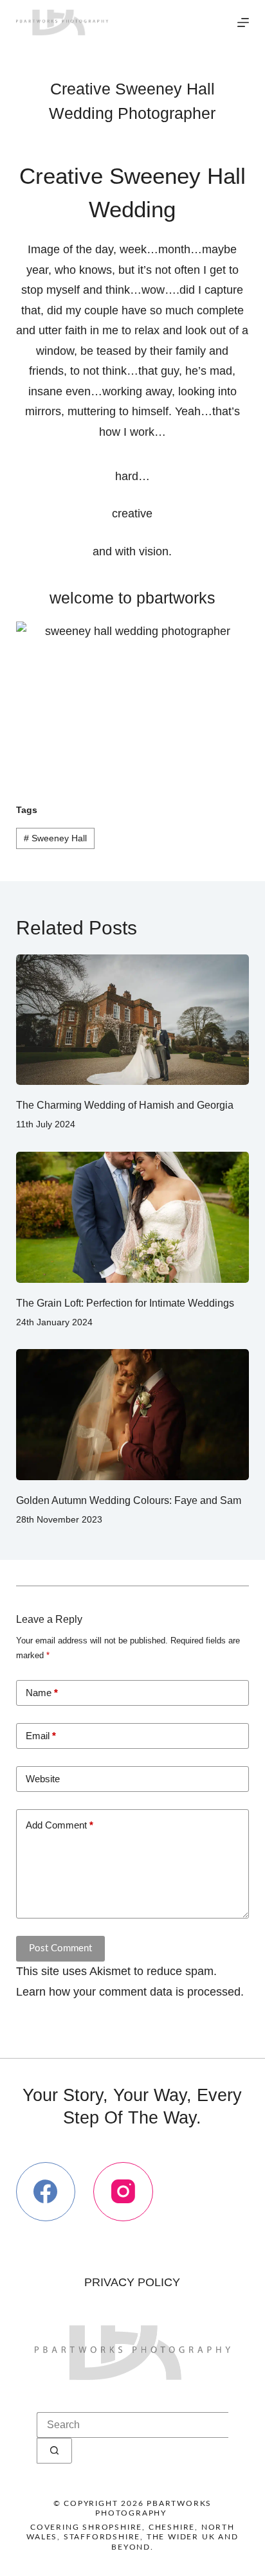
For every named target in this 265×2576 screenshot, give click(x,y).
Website (43, 1779)
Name (42, 1693)
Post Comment (60, 1948)
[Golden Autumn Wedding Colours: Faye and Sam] (133, 1415)
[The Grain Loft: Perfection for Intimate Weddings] (133, 1217)
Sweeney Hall (55, 838)
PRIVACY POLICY (132, 2282)
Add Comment (59, 1825)
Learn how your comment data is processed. (130, 1992)
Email (41, 1736)
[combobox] (132, 2425)
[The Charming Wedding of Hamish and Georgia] (133, 1020)
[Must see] (243, 22)
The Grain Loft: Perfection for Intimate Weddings (125, 1303)
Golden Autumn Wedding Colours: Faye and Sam (129, 1500)
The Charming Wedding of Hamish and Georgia (125, 1105)
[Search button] (54, 2451)
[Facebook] (46, 2192)
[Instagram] (123, 2192)
